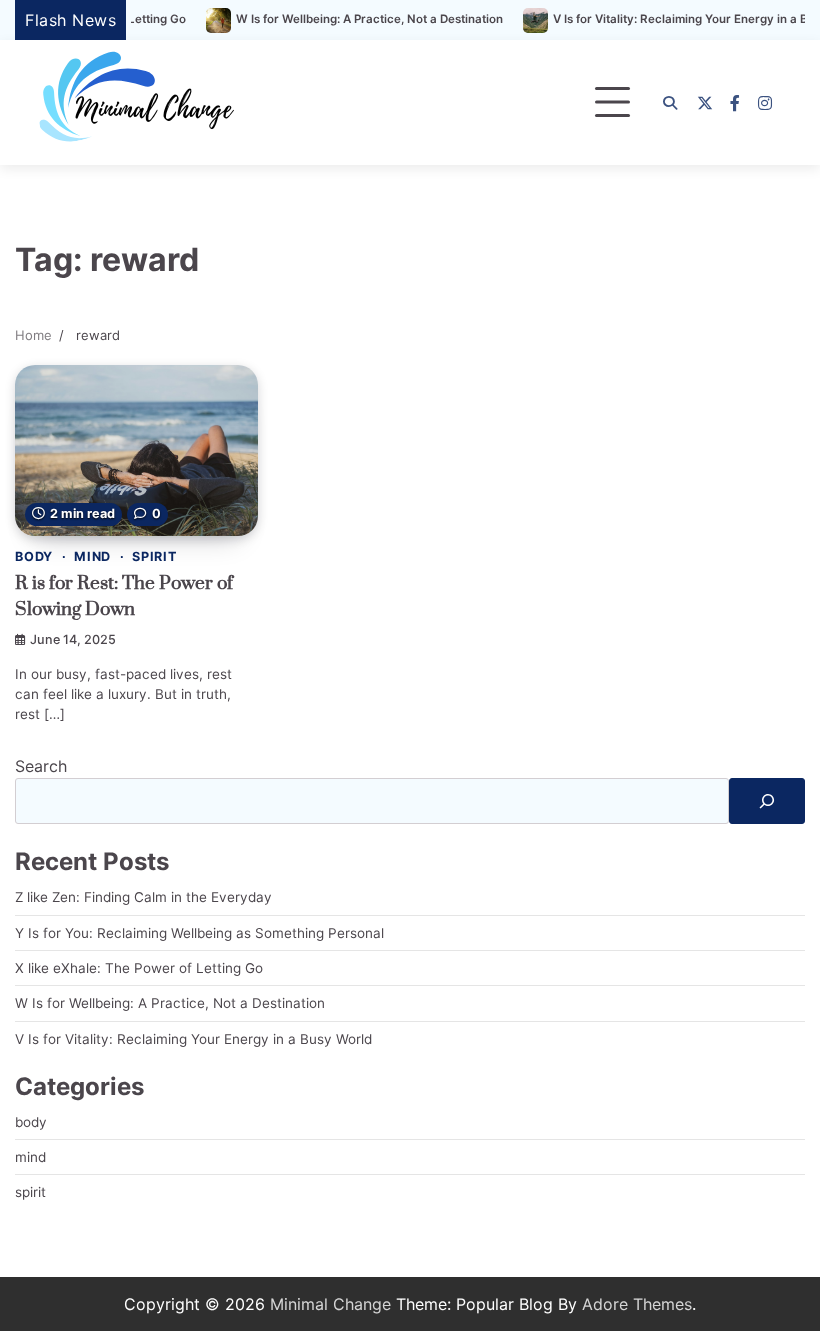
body (34, 556)
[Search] (670, 103)
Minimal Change (330, 1304)
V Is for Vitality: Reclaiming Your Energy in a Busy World (193, 1039)
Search (41, 766)
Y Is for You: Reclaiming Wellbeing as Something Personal (199, 933)
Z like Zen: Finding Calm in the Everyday (143, 897)
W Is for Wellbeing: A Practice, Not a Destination (343, 19)
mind (92, 556)
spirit (154, 556)
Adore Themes (637, 1304)
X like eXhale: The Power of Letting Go (139, 968)
